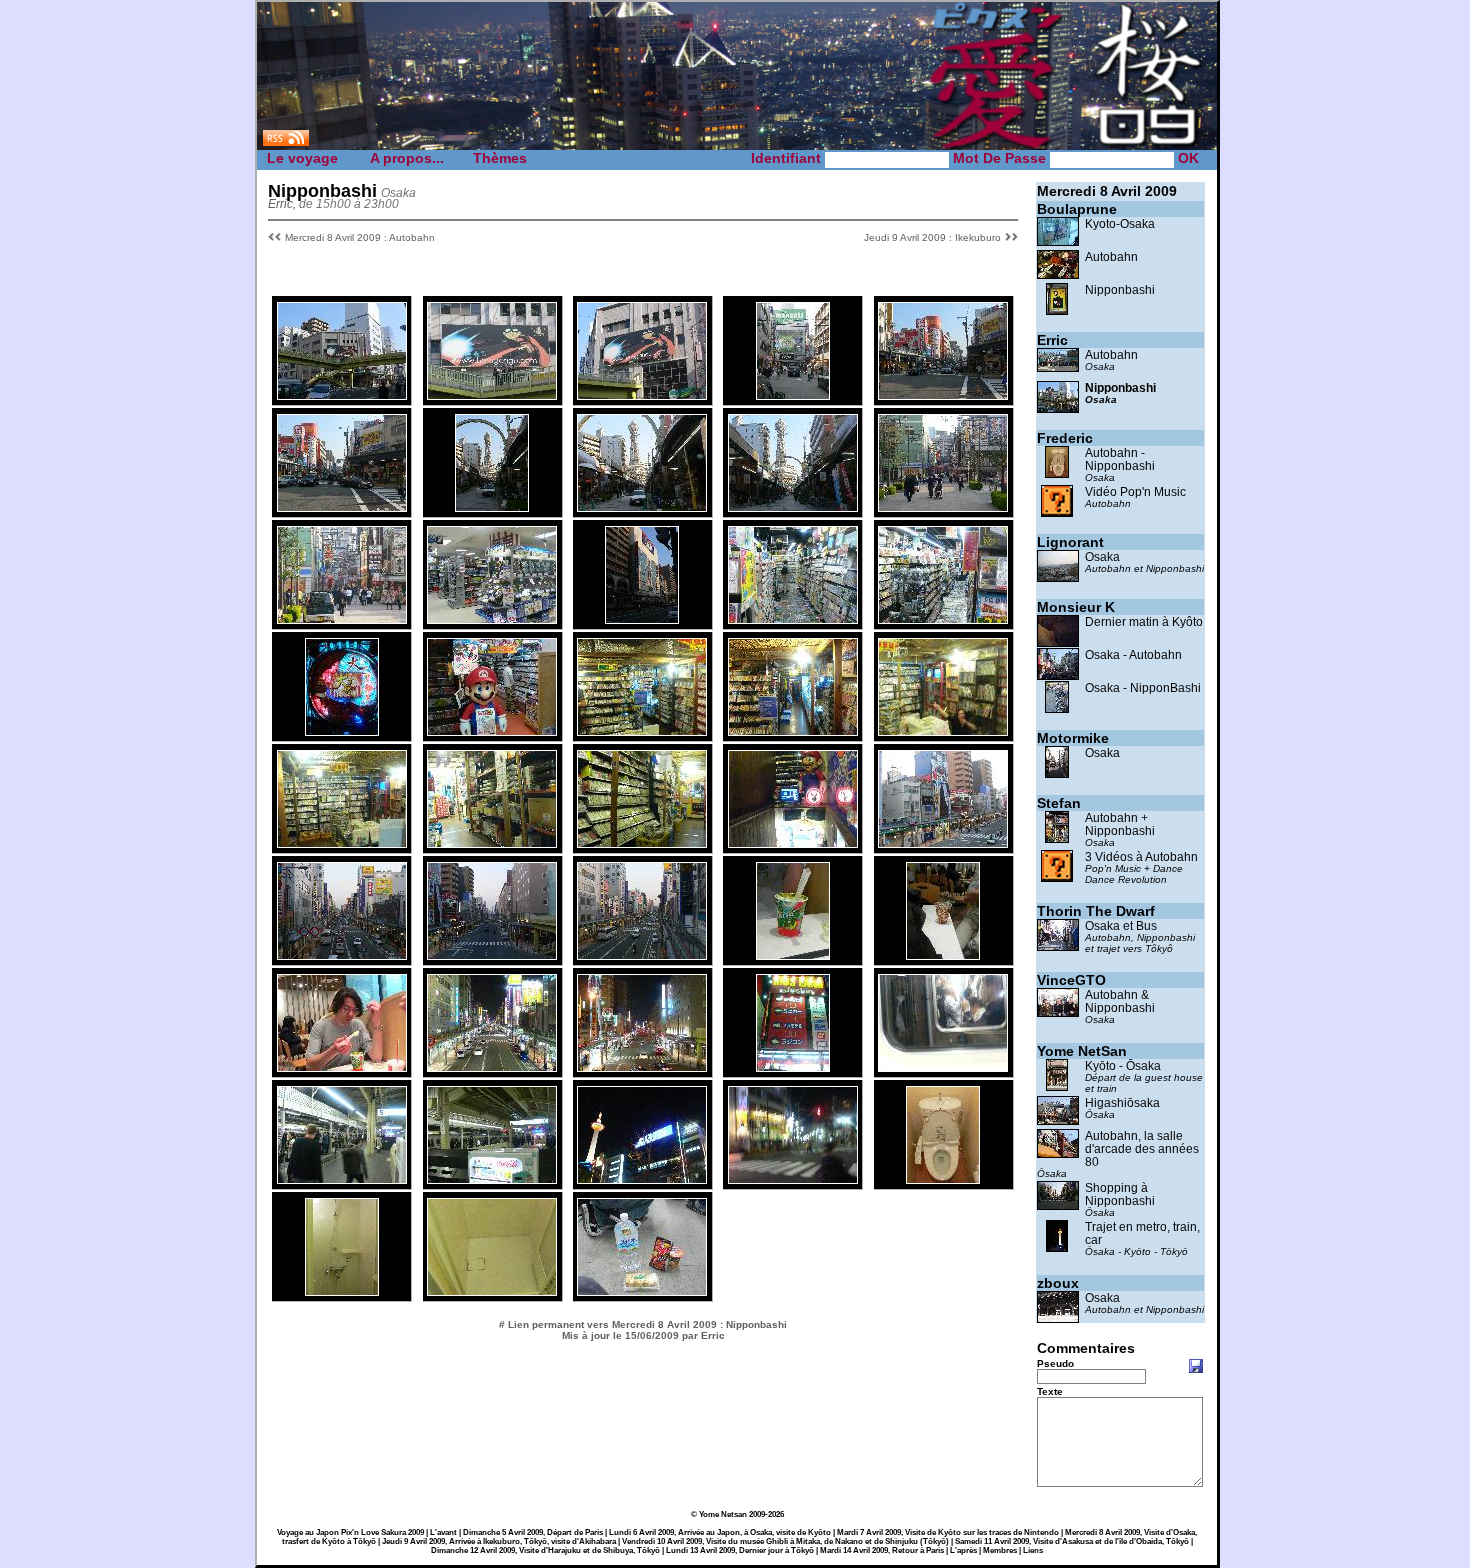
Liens (1033, 1550)
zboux (1058, 1283)
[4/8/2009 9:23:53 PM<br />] (642, 1178)
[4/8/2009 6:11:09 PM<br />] (342, 954)
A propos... (407, 158)
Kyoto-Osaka (1120, 223)
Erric (1052, 340)
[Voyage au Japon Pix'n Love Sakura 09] (737, 148)
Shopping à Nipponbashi (1120, 1194)
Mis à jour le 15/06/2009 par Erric (643, 1335)
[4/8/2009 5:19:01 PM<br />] (943, 618)
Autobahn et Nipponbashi (1144, 568)
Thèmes (500, 158)
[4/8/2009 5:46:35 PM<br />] (642, 842)
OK (1188, 158)
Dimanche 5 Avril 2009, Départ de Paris (533, 1532)
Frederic (1065, 438)
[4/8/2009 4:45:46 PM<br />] (492, 506)
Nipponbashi (1120, 289)
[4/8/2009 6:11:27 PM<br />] (492, 954)
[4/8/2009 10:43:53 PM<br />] (642, 1290)
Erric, (282, 203)
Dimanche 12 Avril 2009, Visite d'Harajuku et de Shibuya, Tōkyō (545, 1550)
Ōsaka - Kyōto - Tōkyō (1136, 1251)
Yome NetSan (1082, 1051)
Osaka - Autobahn (1133, 654)
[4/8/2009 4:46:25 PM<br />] (793, 506)
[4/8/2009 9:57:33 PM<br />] (342, 1290)
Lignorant (1070, 542)
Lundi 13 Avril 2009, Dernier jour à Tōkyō (740, 1550)
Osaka (1100, 366)
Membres (1000, 1550)
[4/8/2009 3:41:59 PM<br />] (642, 394)
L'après (963, 1550)
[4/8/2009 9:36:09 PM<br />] (943, 1178)
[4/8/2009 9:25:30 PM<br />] (793, 1178)
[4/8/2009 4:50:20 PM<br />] (342, 618)
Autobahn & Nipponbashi (1120, 1001)
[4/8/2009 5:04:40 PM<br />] (492, 618)
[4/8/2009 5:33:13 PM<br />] (342, 730)
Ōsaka (1100, 1114)
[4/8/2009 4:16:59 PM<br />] (342, 506)
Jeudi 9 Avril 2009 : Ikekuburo (932, 237)
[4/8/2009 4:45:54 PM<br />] (642, 506)
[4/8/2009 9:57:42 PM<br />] (492, 1290)
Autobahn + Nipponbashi (1120, 824)
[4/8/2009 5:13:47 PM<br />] (642, 618)
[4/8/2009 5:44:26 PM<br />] (642, 730)
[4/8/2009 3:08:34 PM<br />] (342, 394)
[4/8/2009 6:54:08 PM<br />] (342, 1066)
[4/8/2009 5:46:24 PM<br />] (492, 842)
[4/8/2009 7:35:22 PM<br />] (492, 1066)
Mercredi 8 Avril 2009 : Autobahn (360, 237)
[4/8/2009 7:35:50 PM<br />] (642, 1066)
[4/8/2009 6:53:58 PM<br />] (943, 954)
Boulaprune (1077, 209)
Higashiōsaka (1122, 1102)
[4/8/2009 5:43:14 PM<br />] (492, 730)
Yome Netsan (723, 1514)
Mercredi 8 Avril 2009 (1107, 191)
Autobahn (1111, 256)
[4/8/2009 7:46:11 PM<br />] (793, 1066)
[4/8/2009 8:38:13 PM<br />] (492, 1178)
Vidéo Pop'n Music (1135, 491)
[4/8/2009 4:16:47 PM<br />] (943, 394)
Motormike (1073, 738)
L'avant (443, 1532)
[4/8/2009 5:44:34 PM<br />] (793, 730)
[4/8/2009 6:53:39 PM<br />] (793, 954)
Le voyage (302, 158)
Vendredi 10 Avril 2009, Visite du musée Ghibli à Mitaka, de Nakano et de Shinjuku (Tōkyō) (785, 1541)
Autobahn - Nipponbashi (1120, 459)
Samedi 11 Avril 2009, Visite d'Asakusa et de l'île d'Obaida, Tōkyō (1072, 1541)
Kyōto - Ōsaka (1123, 1065)
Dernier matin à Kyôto (1144, 621)
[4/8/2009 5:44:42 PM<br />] (943, 730)
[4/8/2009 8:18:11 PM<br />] (943, 1066)
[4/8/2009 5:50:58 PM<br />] (793, 842)
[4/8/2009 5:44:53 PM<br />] (342, 842)
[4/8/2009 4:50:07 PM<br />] (943, 506)
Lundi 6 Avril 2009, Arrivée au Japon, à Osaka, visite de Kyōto (720, 1532)
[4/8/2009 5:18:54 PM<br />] (793, 618)
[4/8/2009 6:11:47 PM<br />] (642, 954)
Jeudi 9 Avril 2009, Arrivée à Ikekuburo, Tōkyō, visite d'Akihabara (499, 1541)
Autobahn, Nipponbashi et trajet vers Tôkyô (1140, 943)
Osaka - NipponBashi (1143, 687)
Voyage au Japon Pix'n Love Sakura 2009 (350, 1532)
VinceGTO (1071, 980)
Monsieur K (1076, 607)
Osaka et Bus (1121, 925)
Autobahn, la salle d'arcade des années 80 (1142, 1148)
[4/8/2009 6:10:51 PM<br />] (943, 842)
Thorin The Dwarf (1096, 911)
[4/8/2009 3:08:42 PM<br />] (492, 394)
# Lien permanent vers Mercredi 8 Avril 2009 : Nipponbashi (643, 1324)
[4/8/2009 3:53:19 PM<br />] (793, 394)
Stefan (1059, 803)
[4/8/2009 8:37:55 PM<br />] (342, 1178)
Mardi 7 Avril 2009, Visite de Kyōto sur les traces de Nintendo (948, 1532)
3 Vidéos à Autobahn (1141, 856)
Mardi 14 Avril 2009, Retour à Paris (882, 1550)
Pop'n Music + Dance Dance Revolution (1134, 874)
